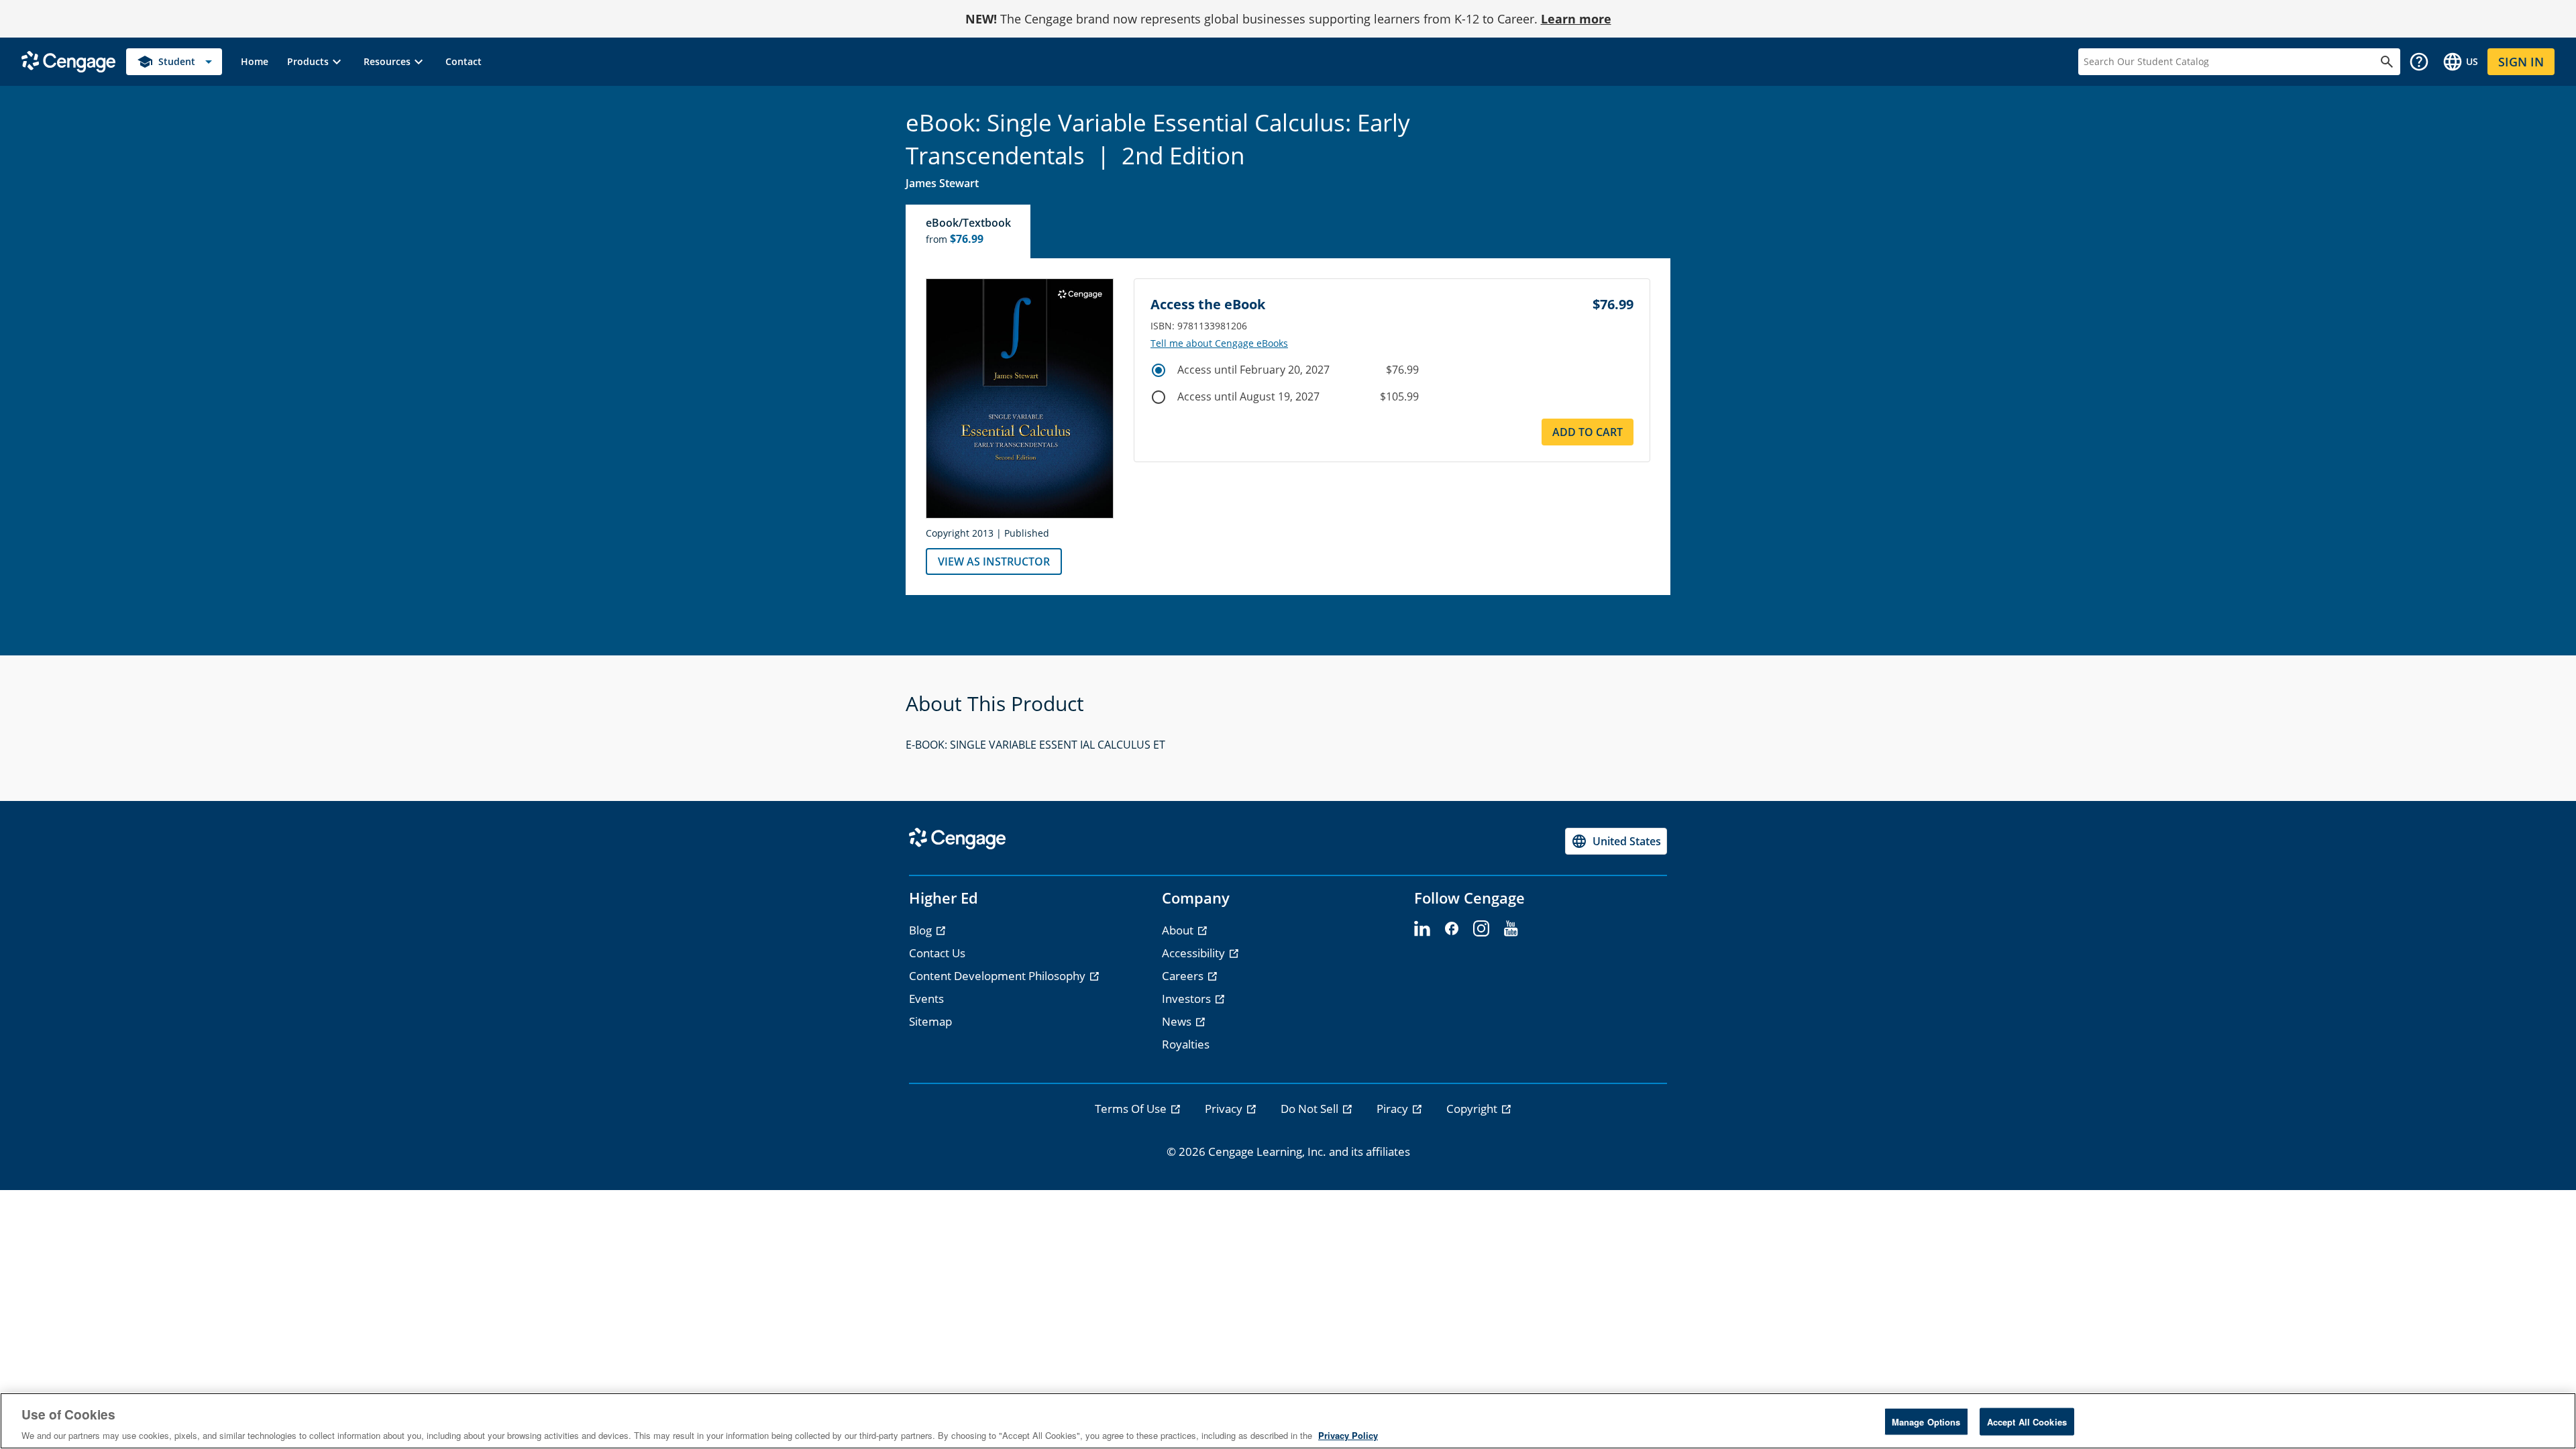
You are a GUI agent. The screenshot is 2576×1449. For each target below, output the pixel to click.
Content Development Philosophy (999, 976)
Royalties (1186, 1044)
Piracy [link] (1394, 1109)
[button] (316, 62)
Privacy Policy (1348, 1435)
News (1178, 1021)
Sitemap (930, 1021)
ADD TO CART (1588, 432)
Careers (1184, 976)
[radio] (1159, 370)
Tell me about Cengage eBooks (1219, 343)
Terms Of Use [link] (1132, 1109)
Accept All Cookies (2027, 1421)
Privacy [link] (1225, 1109)
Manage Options (1926, 1421)
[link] (255, 62)
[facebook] (1452, 929)
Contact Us (937, 953)
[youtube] (1511, 929)
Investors (1188, 999)
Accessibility (1195, 953)
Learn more (1576, 19)
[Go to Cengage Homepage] (68, 61)
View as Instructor (994, 561)
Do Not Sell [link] (1311, 1109)
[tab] (969, 231)
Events (926, 999)
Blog (922, 930)
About (1179, 930)
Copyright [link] (1473, 1109)
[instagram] (1481, 929)
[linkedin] (1422, 929)
